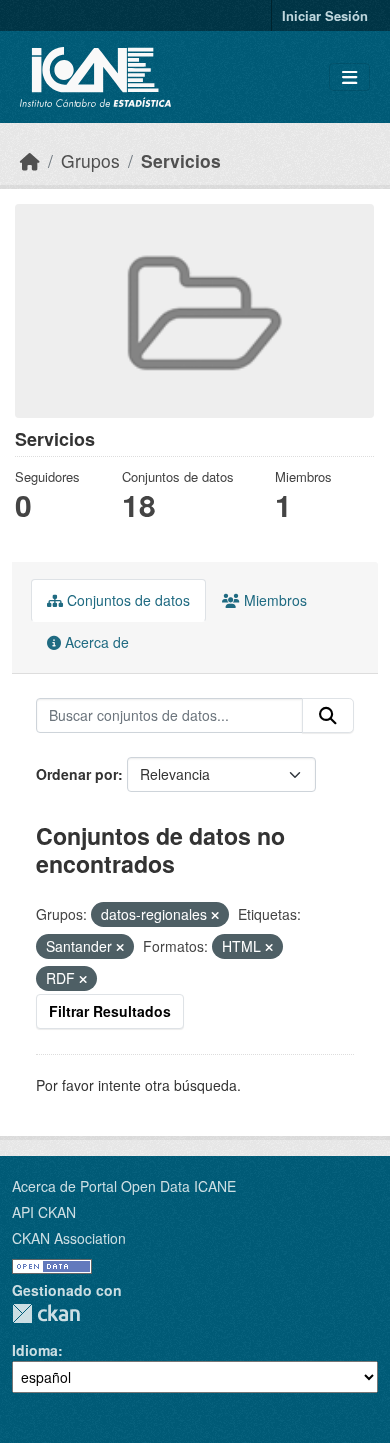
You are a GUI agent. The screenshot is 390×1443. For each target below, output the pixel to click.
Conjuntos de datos (126, 600)
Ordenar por (77, 774)
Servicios (181, 160)
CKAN (46, 1313)
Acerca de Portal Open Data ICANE (124, 1186)
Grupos (90, 160)
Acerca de (95, 642)
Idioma (35, 1350)
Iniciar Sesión (325, 15)
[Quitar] (215, 915)
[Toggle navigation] (349, 77)
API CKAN (44, 1212)
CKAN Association (69, 1238)
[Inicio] (30, 160)
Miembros (273, 600)
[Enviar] (328, 716)
